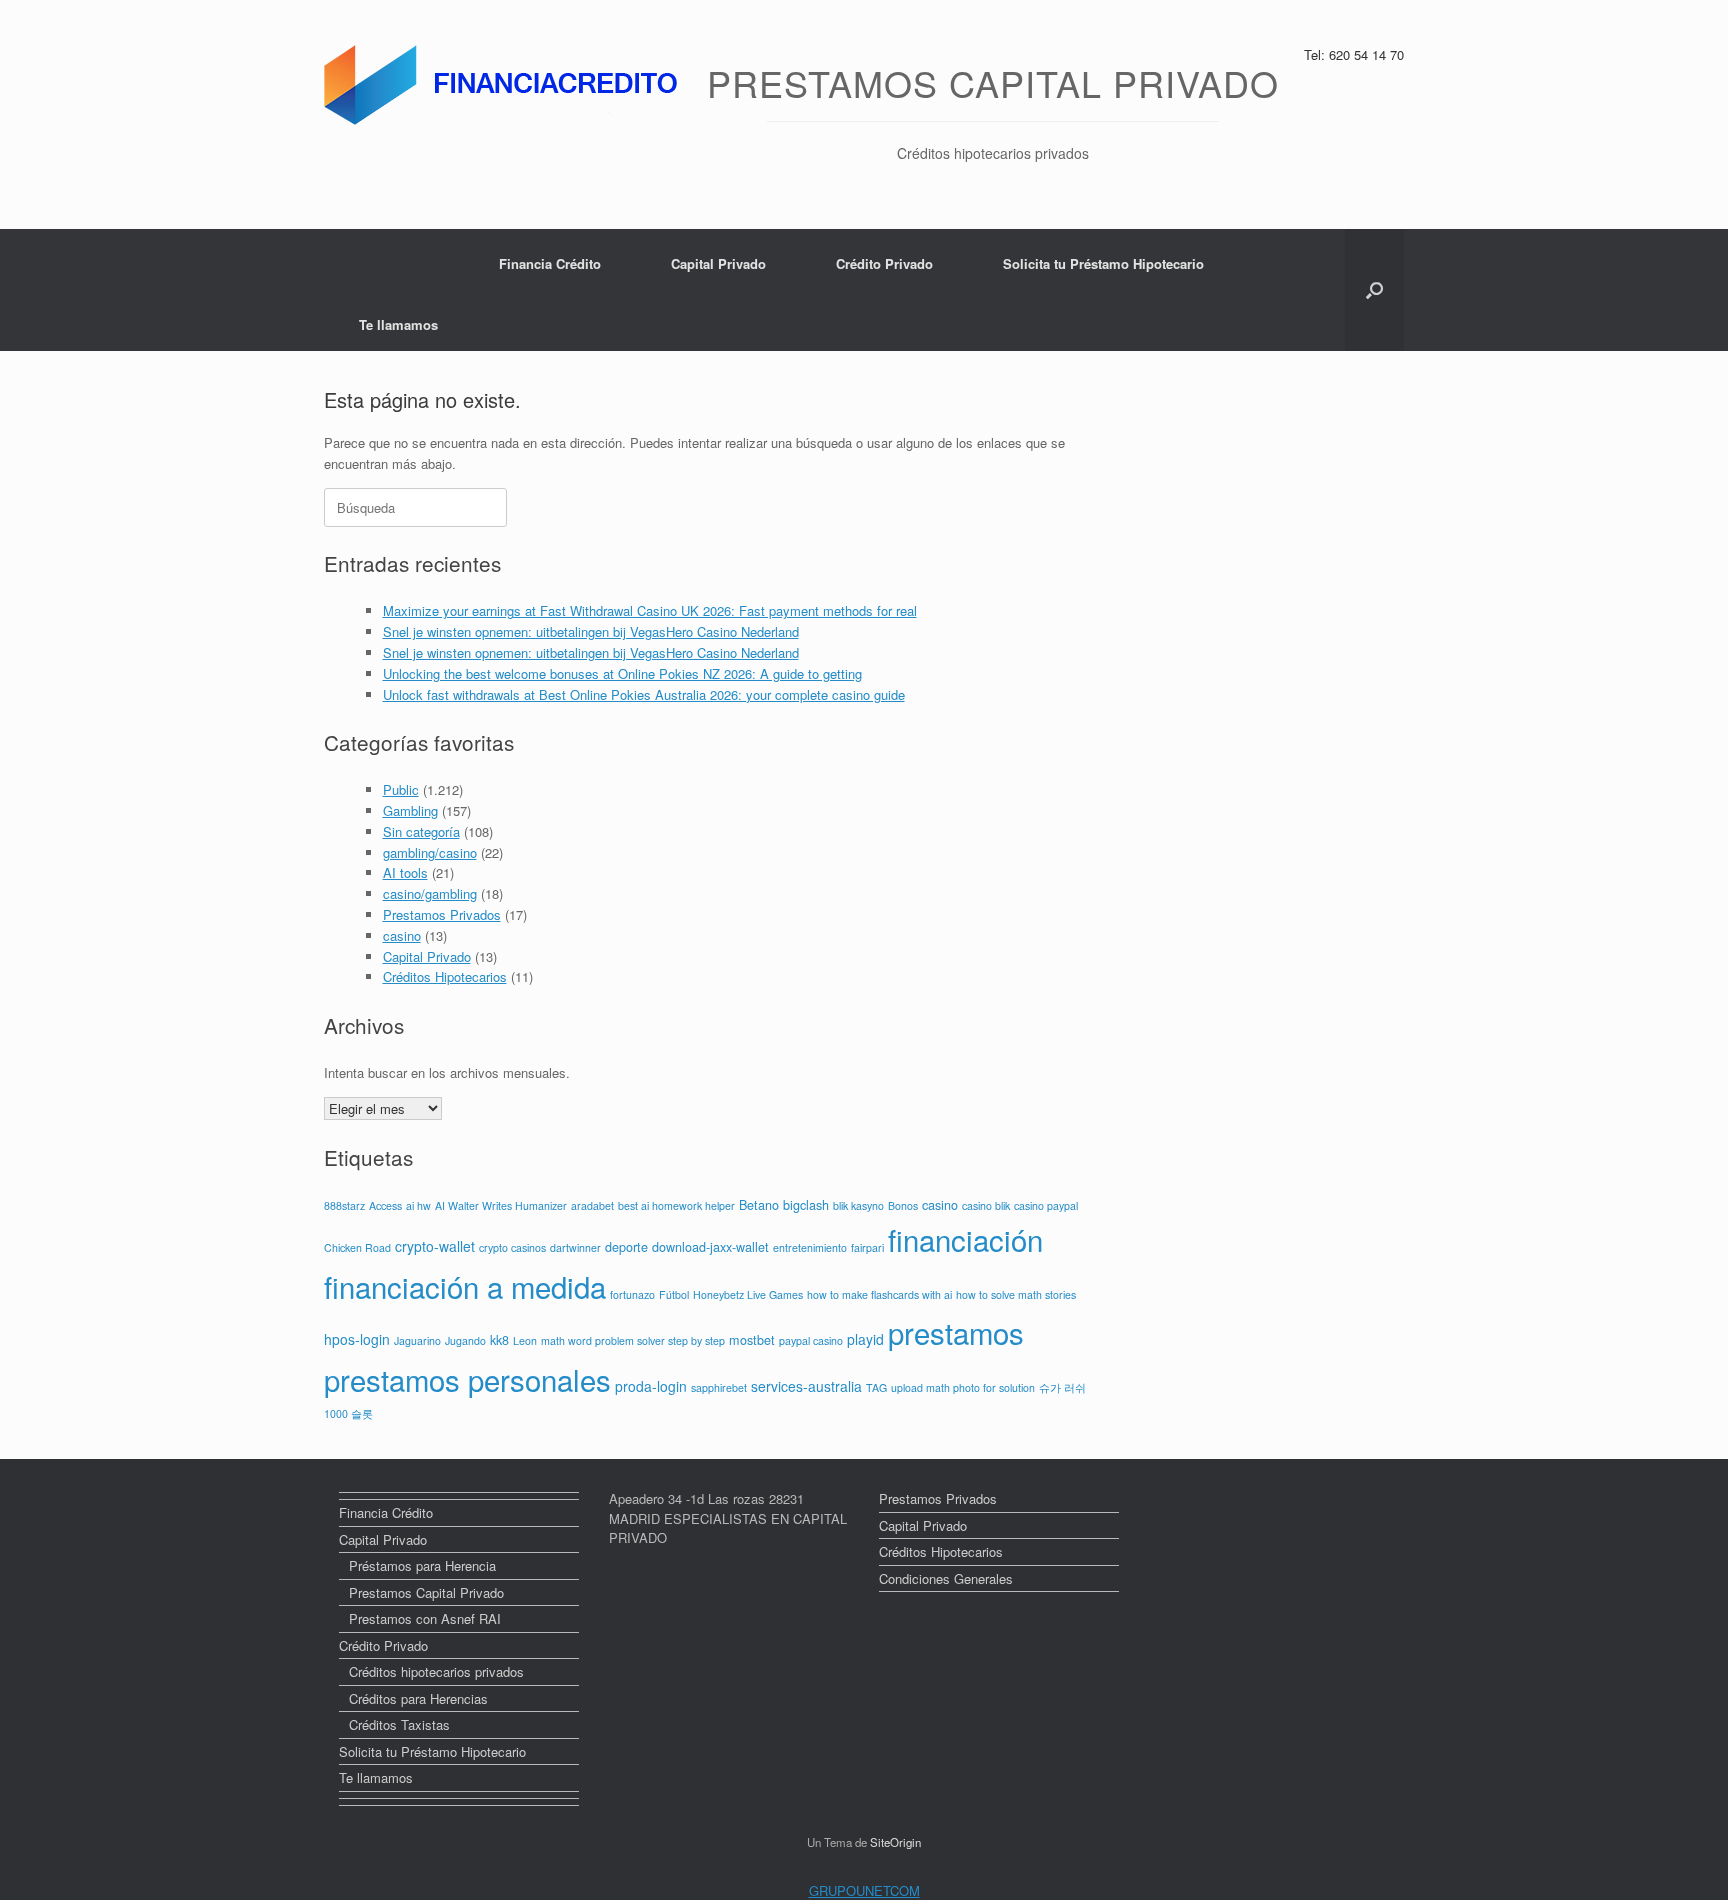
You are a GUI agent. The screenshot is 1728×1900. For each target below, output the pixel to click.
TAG (876, 1387)
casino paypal (1046, 1205)
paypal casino (811, 1340)
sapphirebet (719, 1387)
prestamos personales (467, 1379)
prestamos (956, 1332)
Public (401, 789)
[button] (1374, 290)
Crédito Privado (884, 263)
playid (865, 1339)
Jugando (465, 1340)
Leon (525, 1340)
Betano (759, 1205)
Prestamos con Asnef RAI (425, 1618)
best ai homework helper (676, 1205)
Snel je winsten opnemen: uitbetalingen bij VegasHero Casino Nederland (591, 631)
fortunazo (632, 1294)
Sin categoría (421, 831)
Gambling (410, 810)
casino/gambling (430, 893)
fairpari (867, 1247)
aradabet (592, 1205)
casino (402, 935)
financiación (965, 1239)
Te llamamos (398, 324)
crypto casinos (512, 1247)
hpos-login (357, 1339)
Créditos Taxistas (399, 1724)
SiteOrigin (895, 1842)
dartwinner (575, 1247)
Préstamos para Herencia (422, 1565)
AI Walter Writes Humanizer (501, 1205)
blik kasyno (858, 1205)
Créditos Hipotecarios (445, 976)
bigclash (806, 1205)
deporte (626, 1247)
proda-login (651, 1386)
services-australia (806, 1386)
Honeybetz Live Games (748, 1294)
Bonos (903, 1205)
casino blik (986, 1205)
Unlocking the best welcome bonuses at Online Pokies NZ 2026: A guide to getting (622, 673)
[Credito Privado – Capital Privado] (505, 85)
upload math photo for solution (963, 1387)
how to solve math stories (1016, 1294)
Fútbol (674, 1294)
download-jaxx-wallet (710, 1247)
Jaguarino (417, 1340)
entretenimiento (810, 1247)
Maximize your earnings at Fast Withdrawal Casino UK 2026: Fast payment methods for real (650, 610)
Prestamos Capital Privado (426, 1592)
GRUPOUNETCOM (864, 1890)
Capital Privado (718, 263)
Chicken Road (357, 1247)
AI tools (405, 872)
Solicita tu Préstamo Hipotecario (1103, 263)
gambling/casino (430, 852)
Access (385, 1205)
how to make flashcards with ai (879, 1294)
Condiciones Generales (946, 1578)
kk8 (499, 1340)
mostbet (752, 1340)
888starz (344, 1205)
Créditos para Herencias (418, 1698)
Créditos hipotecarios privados (436, 1671)
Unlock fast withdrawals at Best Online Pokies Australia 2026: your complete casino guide (644, 694)
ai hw (418, 1205)
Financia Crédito (550, 263)
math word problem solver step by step (633, 1340)
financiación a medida (465, 1286)
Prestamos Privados (442, 914)
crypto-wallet (435, 1246)
